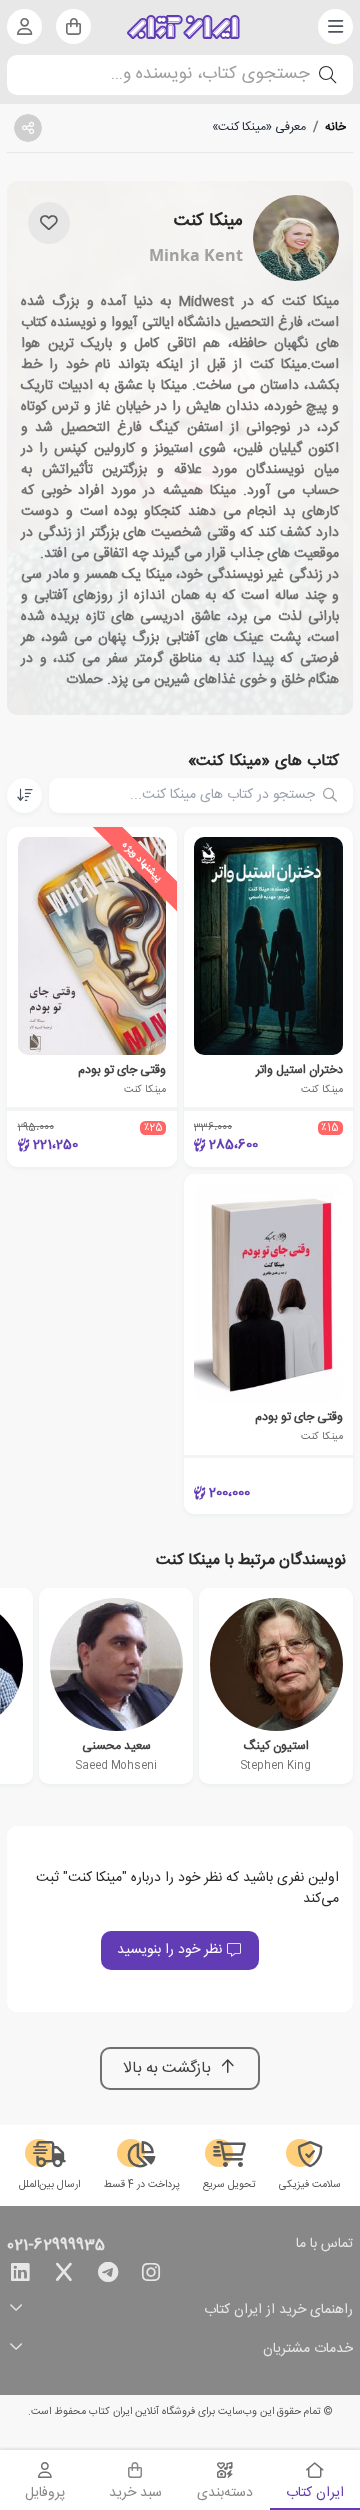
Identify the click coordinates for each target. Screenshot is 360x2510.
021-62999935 (56, 2246)
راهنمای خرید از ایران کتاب (278, 2310)
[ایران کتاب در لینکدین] (20, 2276)
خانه (335, 127)
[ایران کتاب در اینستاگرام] (151, 2276)
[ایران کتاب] (183, 27)
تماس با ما (324, 2245)
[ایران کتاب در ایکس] (64, 2276)
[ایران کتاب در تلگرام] (108, 2276)
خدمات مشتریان (308, 2349)
